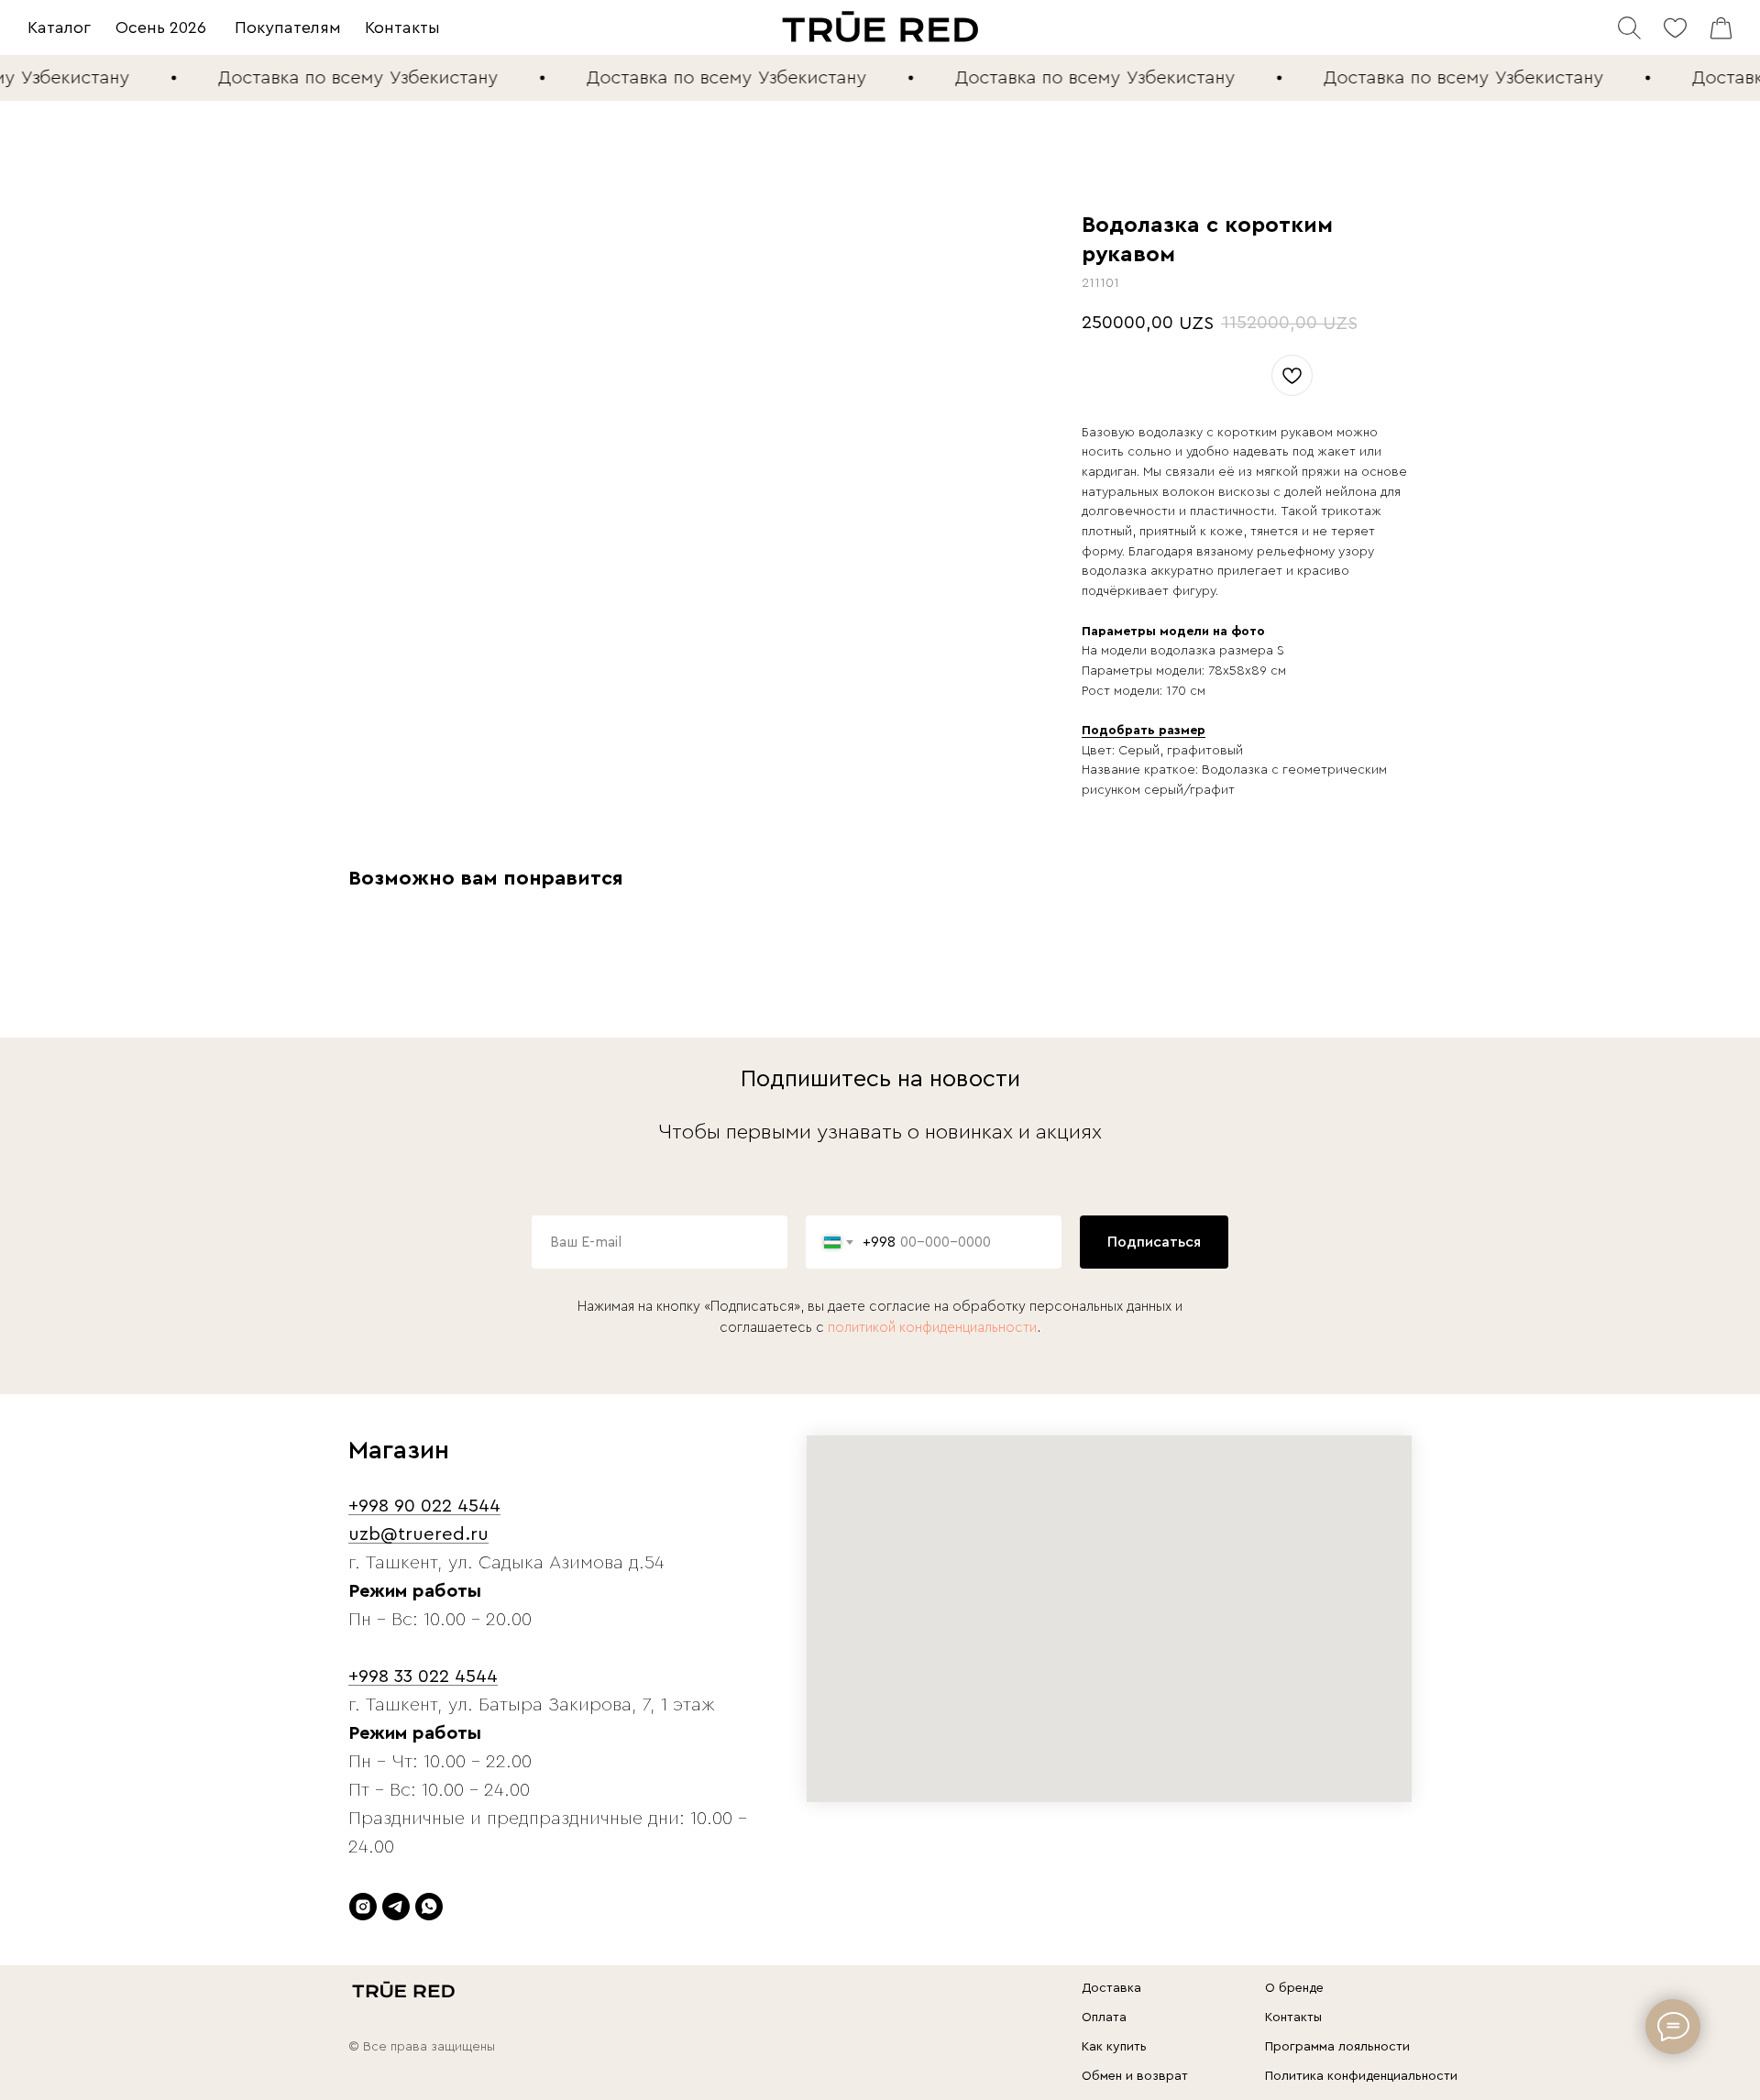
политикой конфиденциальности (932, 1328)
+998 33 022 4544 (423, 1677)
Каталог (59, 27)
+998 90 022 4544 (424, 1506)
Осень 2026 (161, 27)
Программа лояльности (1337, 2047)
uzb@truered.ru (418, 1534)
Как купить (1114, 2047)
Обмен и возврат (1135, 2076)
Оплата (1104, 2018)
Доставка (1111, 1988)
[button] (1144, 731)
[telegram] (396, 1907)
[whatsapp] (429, 1907)
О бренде (1294, 1988)
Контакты (402, 27)
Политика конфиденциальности (1361, 2076)
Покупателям (288, 27)
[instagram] (363, 1907)
